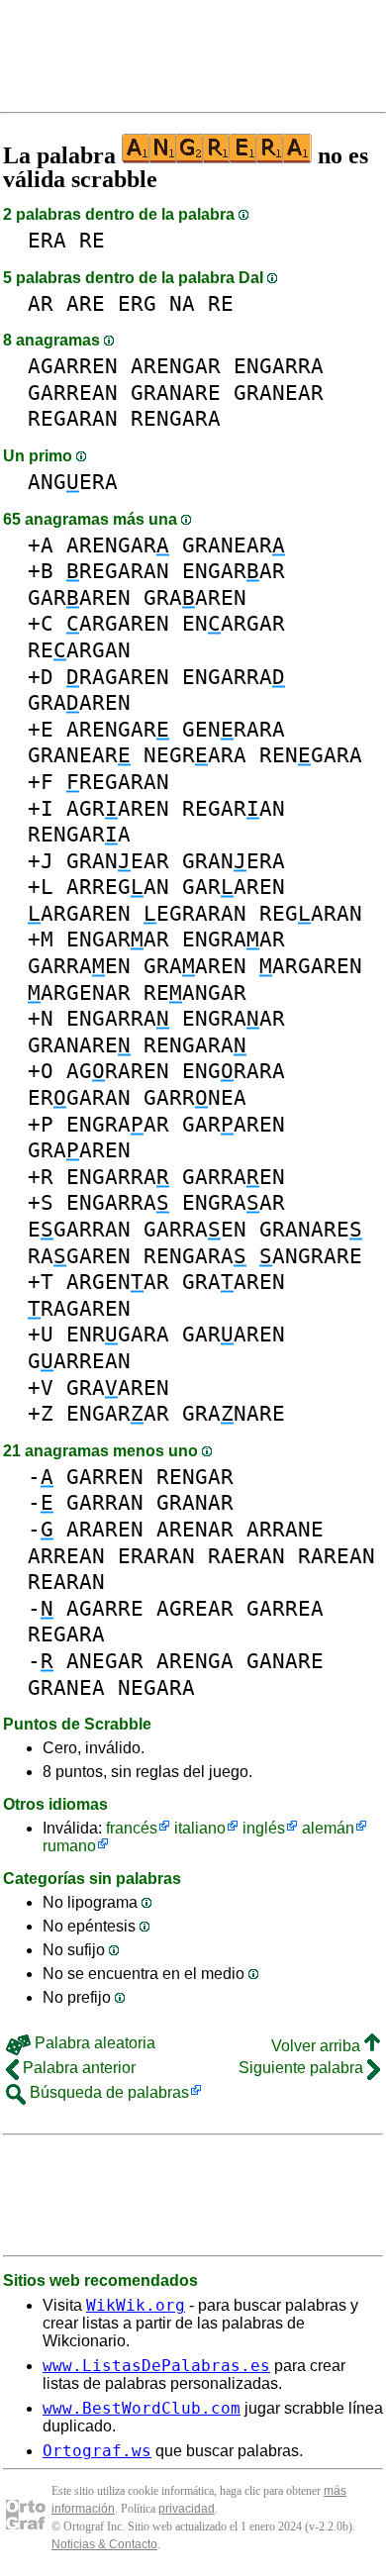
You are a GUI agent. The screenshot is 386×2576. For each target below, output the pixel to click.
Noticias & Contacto (104, 2544)
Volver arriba (318, 2046)
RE (92, 240)
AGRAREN (118, 808)
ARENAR (195, 1529)
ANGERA (73, 482)
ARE (86, 303)
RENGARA (176, 418)
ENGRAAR (234, 939)
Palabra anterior (77, 2068)
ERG (137, 303)
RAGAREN (118, 677)
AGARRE (105, 1608)
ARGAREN (118, 623)
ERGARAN (79, 1097)
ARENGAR (176, 366)
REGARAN (73, 418)
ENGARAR (234, 571)
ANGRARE (311, 1256)
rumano (69, 1846)
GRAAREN (195, 597)
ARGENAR (79, 992)
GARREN (105, 1477)
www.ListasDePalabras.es (156, 2366)
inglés (264, 1828)
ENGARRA (279, 366)
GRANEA (66, 1687)
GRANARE (176, 393)
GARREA (285, 1608)
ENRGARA (118, 1334)
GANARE (285, 1661)
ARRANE (285, 1529)
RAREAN (337, 1556)
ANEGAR (105, 1661)
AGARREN (73, 366)
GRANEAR (279, 393)
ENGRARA (234, 1071)
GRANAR (195, 1502)
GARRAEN (79, 966)
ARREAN (66, 1556)
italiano (200, 1828)
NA (182, 303)
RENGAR (195, 1477)
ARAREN (105, 1529)
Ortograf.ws (97, 2451)
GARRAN (105, 1502)
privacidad (187, 2509)
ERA (47, 240)
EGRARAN (195, 913)
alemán (328, 1828)
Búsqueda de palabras (107, 2092)
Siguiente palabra (303, 2068)
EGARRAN (79, 1229)
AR (41, 303)
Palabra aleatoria (93, 2043)
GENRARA (234, 729)
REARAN (66, 1582)
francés (132, 1828)
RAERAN (246, 1556)
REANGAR (195, 992)
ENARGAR (234, 623)
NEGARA (156, 1687)
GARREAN (73, 393)
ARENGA (195, 1661)
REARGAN (79, 650)
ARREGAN (118, 887)
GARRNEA (195, 1097)
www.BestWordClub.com (142, 2408)
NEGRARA (195, 755)
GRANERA (234, 861)
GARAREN (79, 597)
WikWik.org (136, 2305)
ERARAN (156, 1556)
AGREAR (195, 1608)
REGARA (66, 1634)
